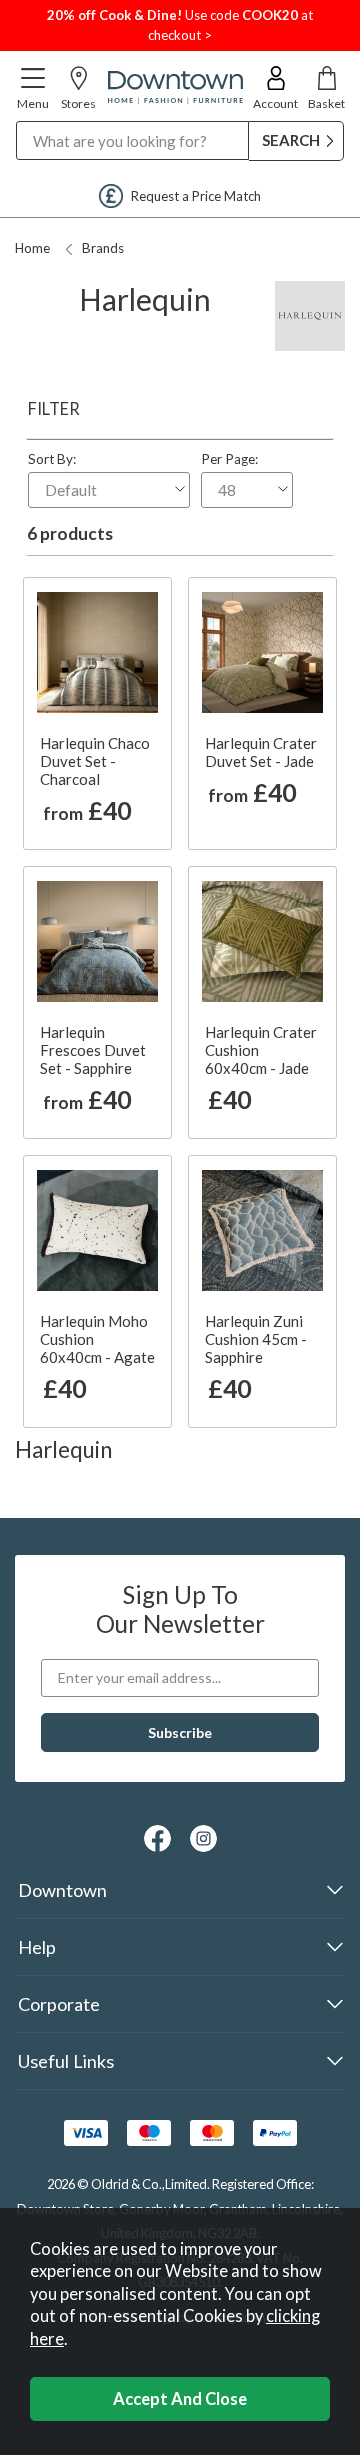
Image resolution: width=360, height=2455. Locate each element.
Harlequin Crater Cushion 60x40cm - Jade (261, 1050)
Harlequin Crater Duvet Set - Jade (261, 752)
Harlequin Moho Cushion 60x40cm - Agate (97, 1339)
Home (32, 248)
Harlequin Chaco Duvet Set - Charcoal (95, 761)
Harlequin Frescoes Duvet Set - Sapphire (93, 1050)
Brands (103, 248)
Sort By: (52, 459)
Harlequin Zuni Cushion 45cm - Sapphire (256, 1339)
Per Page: (229, 459)
